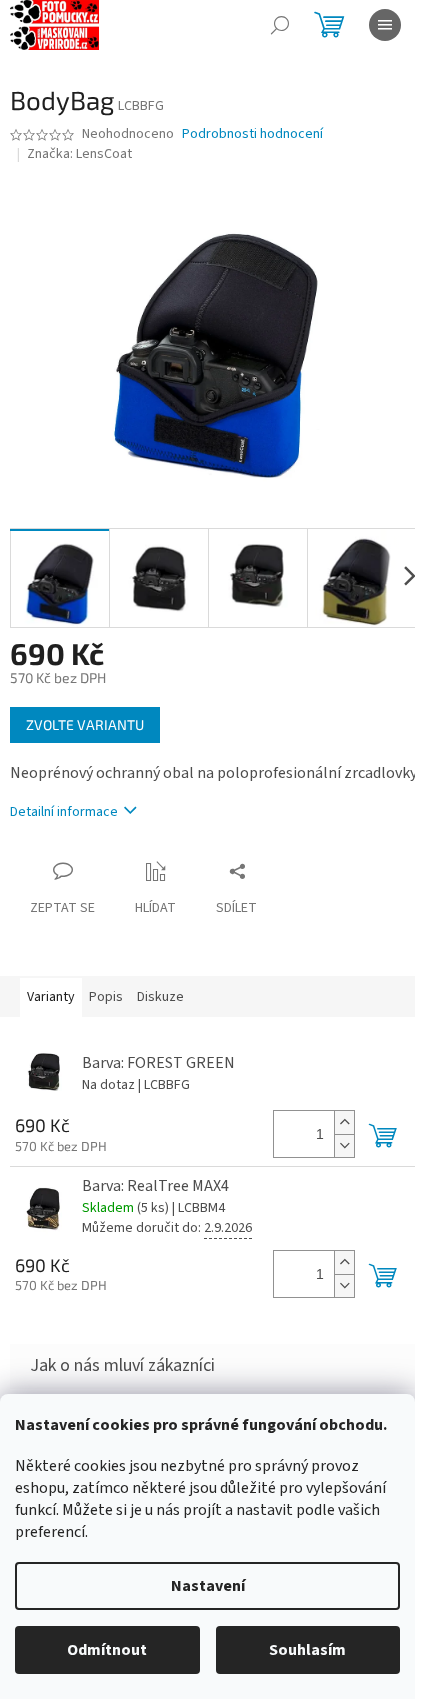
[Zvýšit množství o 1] (344, 1122)
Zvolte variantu (85, 724)
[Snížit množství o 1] (344, 1145)
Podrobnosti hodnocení (252, 134)
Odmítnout (107, 1650)
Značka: (79, 154)
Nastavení (208, 1586)
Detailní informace (64, 812)
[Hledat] (280, 25)
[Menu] (385, 25)
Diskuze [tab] (160, 997)
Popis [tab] (106, 997)
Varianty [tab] (51, 997)
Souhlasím (307, 1650)
